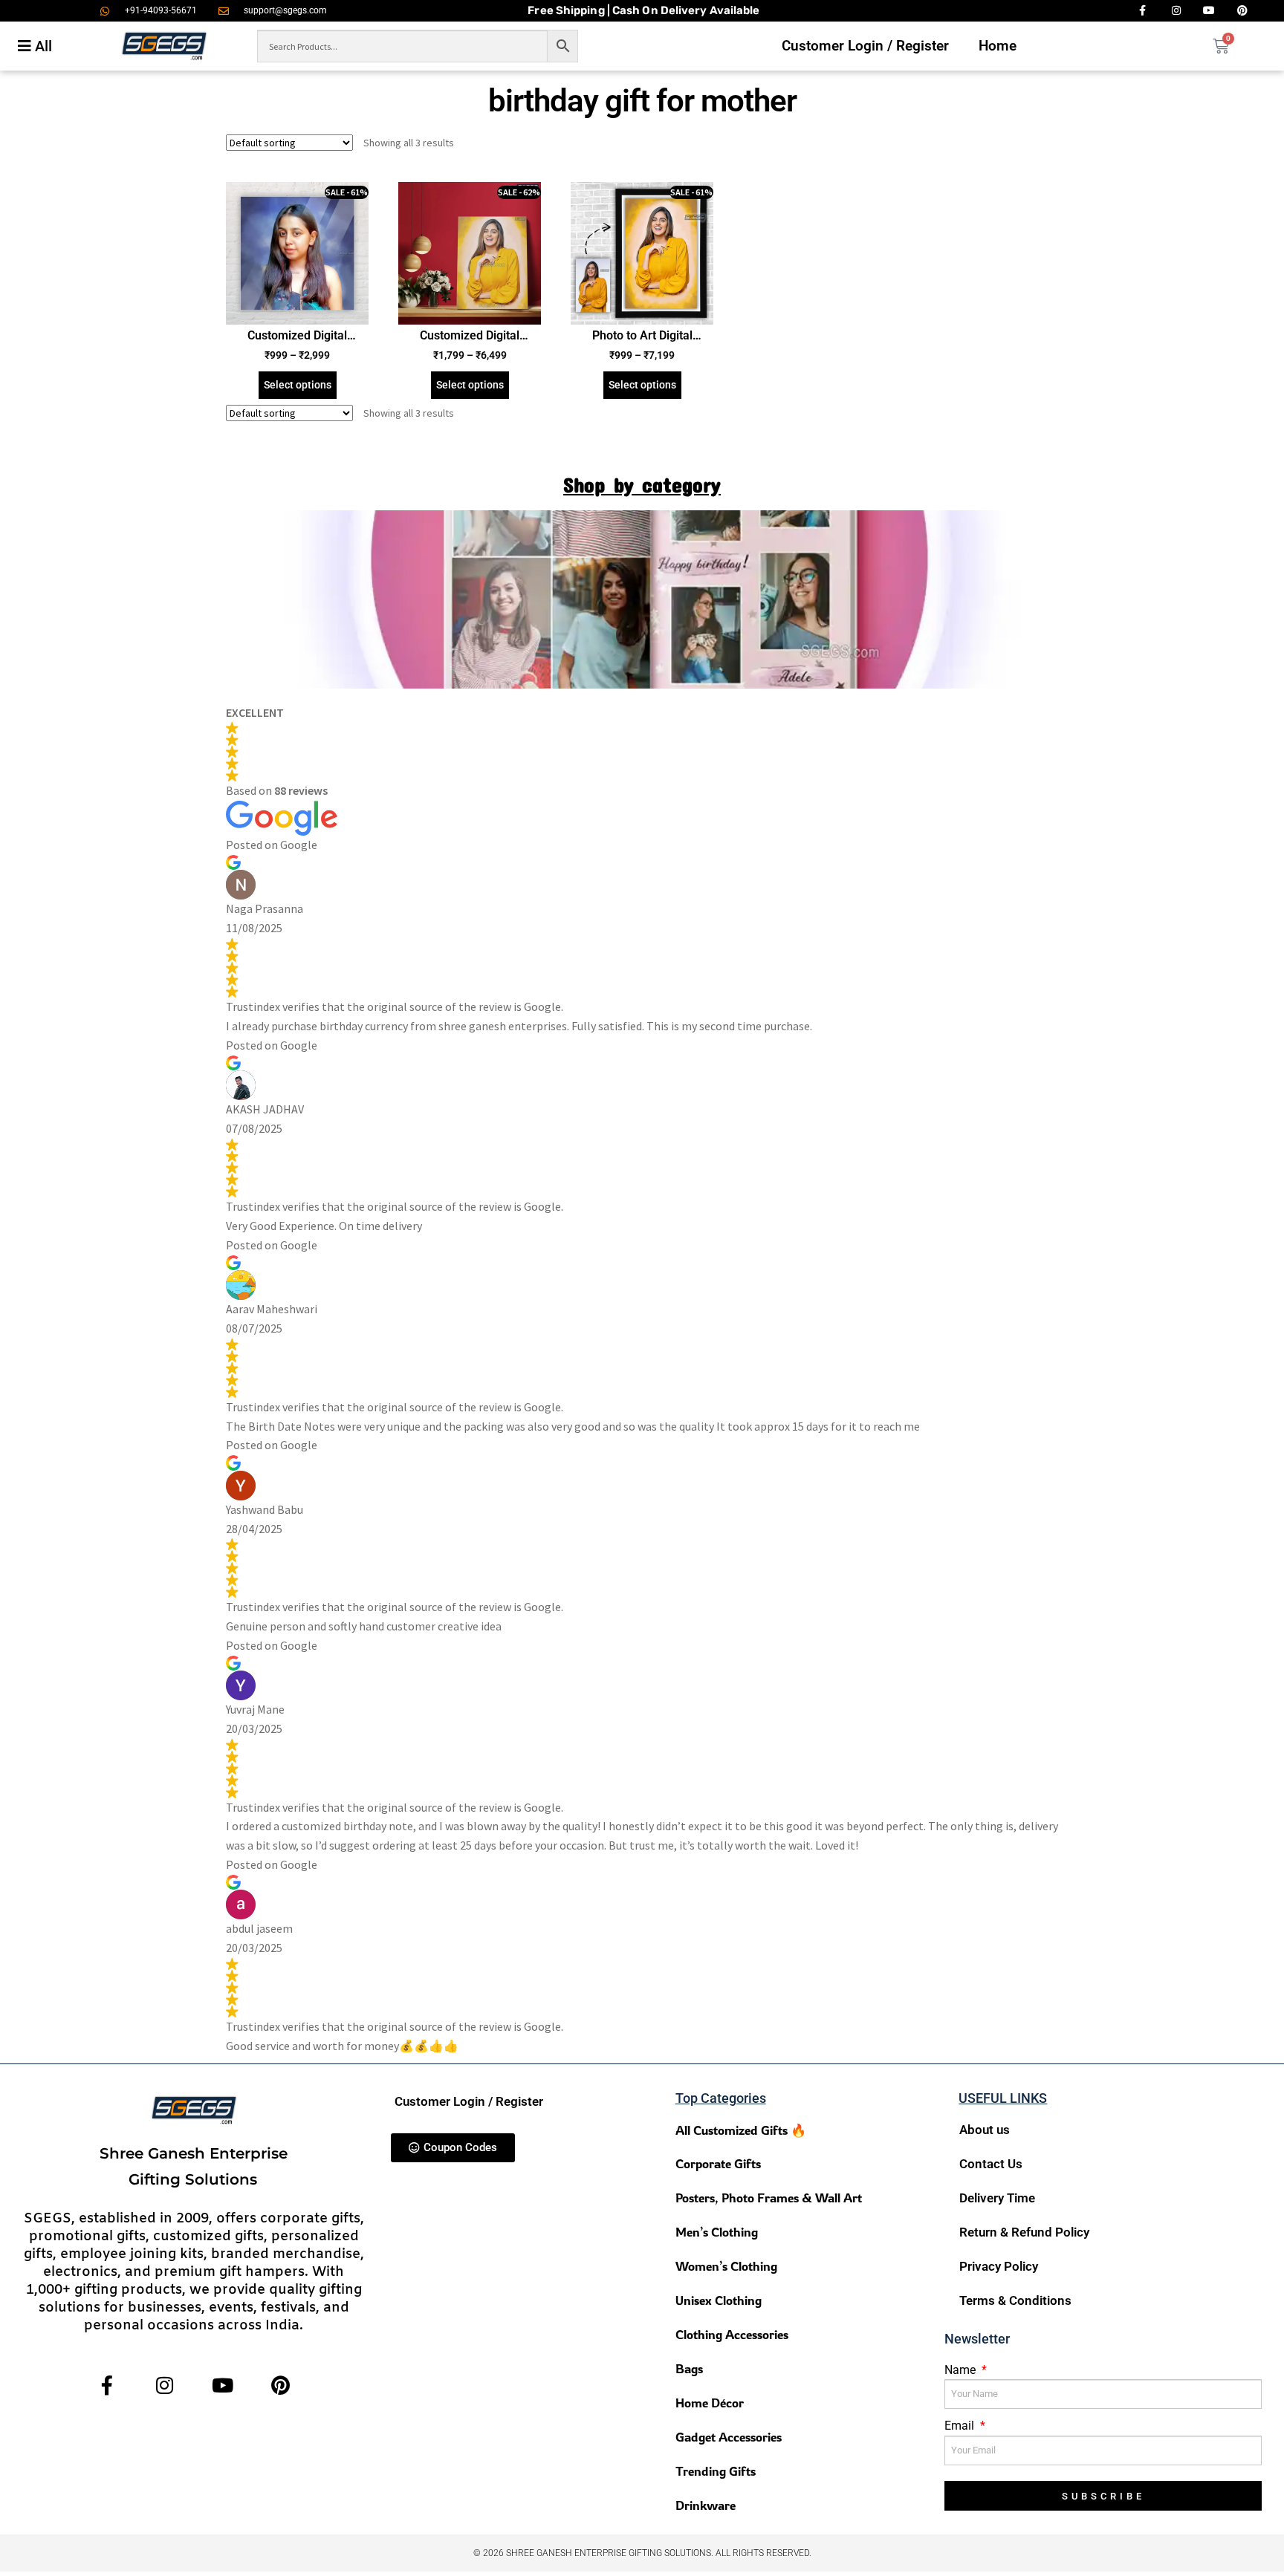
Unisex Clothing (719, 2300)
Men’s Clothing (717, 2232)
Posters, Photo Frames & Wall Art (769, 2198)
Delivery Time (997, 2198)
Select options (298, 385)
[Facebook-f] (107, 2385)
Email (961, 2426)
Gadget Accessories (729, 2437)
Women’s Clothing (726, 2266)
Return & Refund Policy (1024, 2232)
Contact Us (991, 2164)
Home (998, 46)
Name (962, 2370)
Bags (689, 2368)
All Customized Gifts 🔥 (741, 2130)
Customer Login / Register (865, 46)
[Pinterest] (281, 2385)
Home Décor (710, 2403)
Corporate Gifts (718, 2163)
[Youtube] (223, 2385)
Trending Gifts (716, 2471)
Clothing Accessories (732, 2334)
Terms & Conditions (1015, 2300)
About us (985, 2130)
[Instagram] (165, 2385)
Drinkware (706, 2505)
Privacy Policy (999, 2266)
